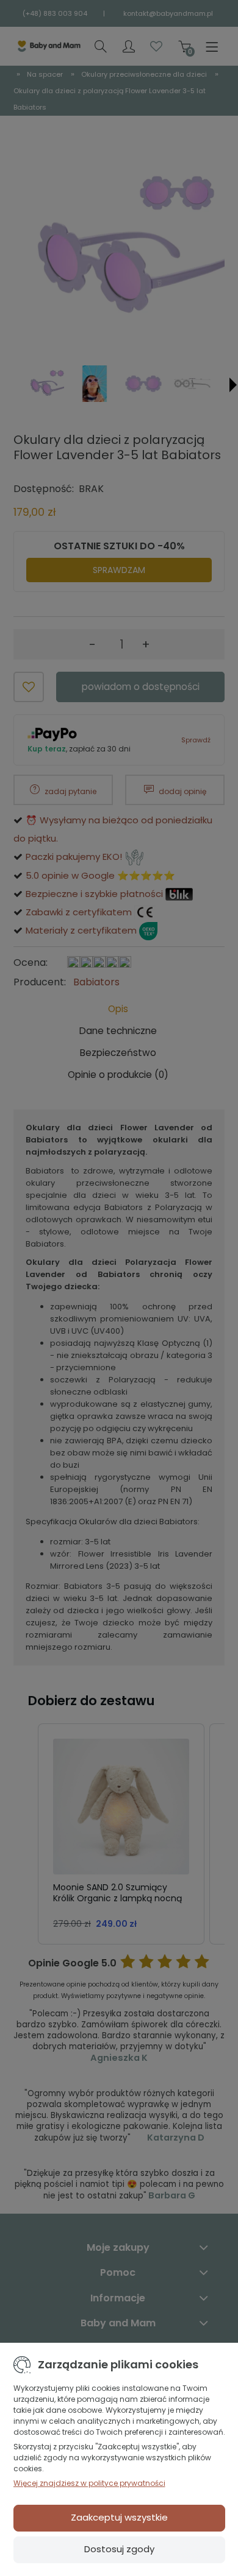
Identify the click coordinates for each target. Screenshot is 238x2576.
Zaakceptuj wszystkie (119, 2517)
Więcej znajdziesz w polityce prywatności (89, 2483)
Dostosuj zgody (119, 2549)
